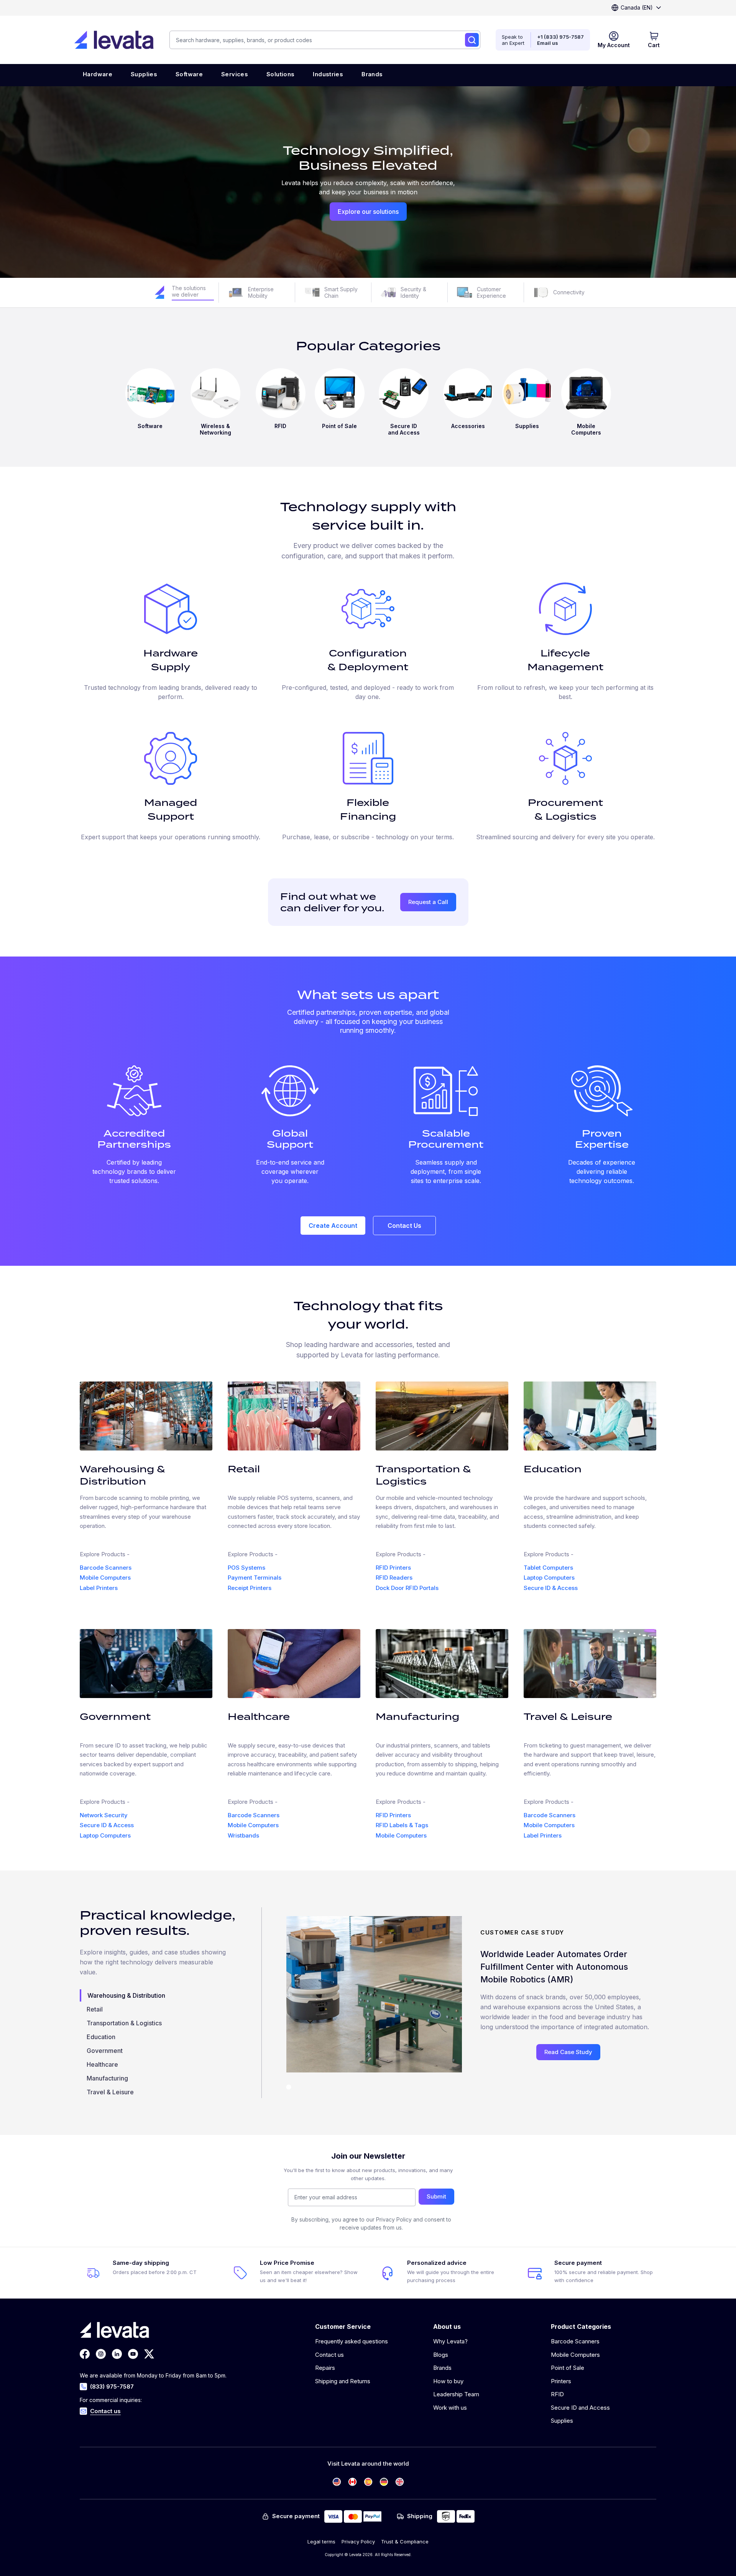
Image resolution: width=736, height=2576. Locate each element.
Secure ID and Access (580, 2408)
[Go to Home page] (114, 40)
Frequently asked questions (352, 2341)
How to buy (448, 2381)
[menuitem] (98, 75)
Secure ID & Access (551, 1588)
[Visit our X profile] (149, 2354)
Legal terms (321, 2542)
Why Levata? (450, 2341)
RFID (557, 2394)
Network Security (104, 1815)
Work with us (450, 2408)
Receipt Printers (250, 1588)
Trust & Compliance (405, 2542)
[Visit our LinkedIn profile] (117, 2354)
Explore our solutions (368, 212)
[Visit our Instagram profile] (101, 2354)
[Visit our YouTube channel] (133, 2354)
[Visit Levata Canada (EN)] (352, 2482)
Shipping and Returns (343, 2381)
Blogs (441, 2355)
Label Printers (99, 1588)
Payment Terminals (255, 1578)
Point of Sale (568, 2368)
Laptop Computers (549, 1578)
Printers (561, 2381)
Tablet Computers (548, 1568)
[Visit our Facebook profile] (85, 2354)
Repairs (325, 2368)
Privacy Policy (358, 2542)
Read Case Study (568, 2052)
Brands (442, 2368)
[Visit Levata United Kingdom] (400, 2482)
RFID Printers (393, 1568)
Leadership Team (456, 2394)
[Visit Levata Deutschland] (384, 2482)
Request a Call (428, 902)
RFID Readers (394, 1578)
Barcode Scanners (106, 1568)
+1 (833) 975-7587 (560, 37)
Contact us (105, 2411)
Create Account (333, 1226)
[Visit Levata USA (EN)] (337, 2482)
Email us (548, 43)
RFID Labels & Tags (402, 1825)
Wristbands (243, 1835)
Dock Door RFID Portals (407, 1588)
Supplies (562, 2421)
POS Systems (246, 1568)
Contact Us (404, 1226)
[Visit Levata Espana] (368, 2482)
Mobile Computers (105, 1578)
